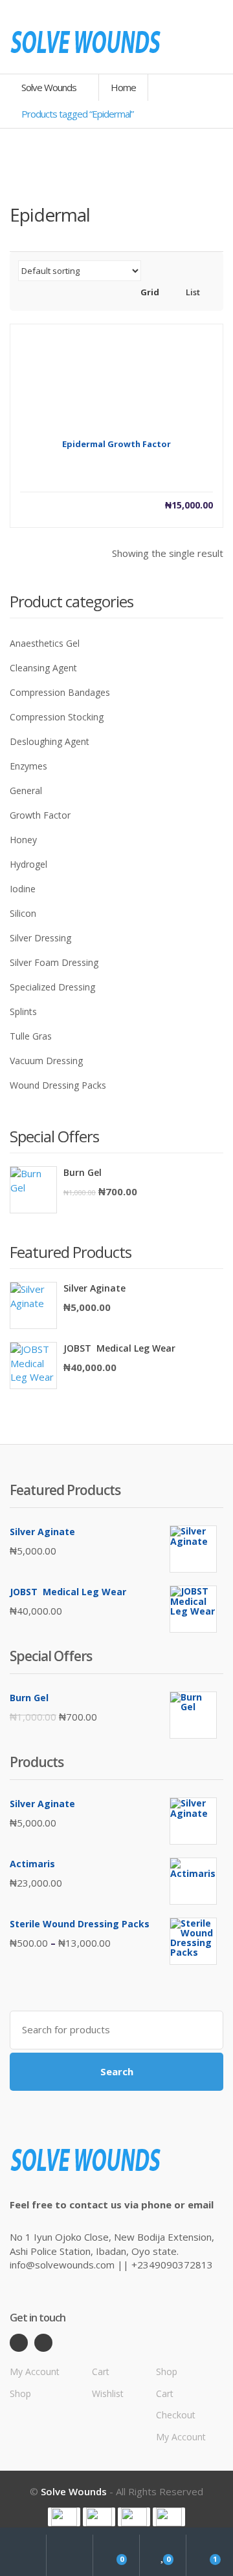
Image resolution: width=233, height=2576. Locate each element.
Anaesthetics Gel (45, 643)
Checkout (176, 2415)
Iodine (23, 889)
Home (123, 87)
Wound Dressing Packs (58, 1085)
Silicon (23, 913)
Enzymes (28, 766)
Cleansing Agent (43, 668)
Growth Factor (40, 815)
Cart (101, 2372)
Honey (23, 840)
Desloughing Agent (50, 741)
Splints (23, 1011)
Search (117, 2071)
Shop (20, 2393)
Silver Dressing (40, 938)
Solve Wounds (50, 87)
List (192, 292)
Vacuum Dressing (46, 1061)
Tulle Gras (31, 1036)
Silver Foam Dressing (54, 962)
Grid (149, 292)
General (26, 791)
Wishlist (108, 2393)
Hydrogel (28, 864)
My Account (35, 2372)
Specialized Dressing (52, 987)
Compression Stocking (57, 717)
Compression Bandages (60, 692)
